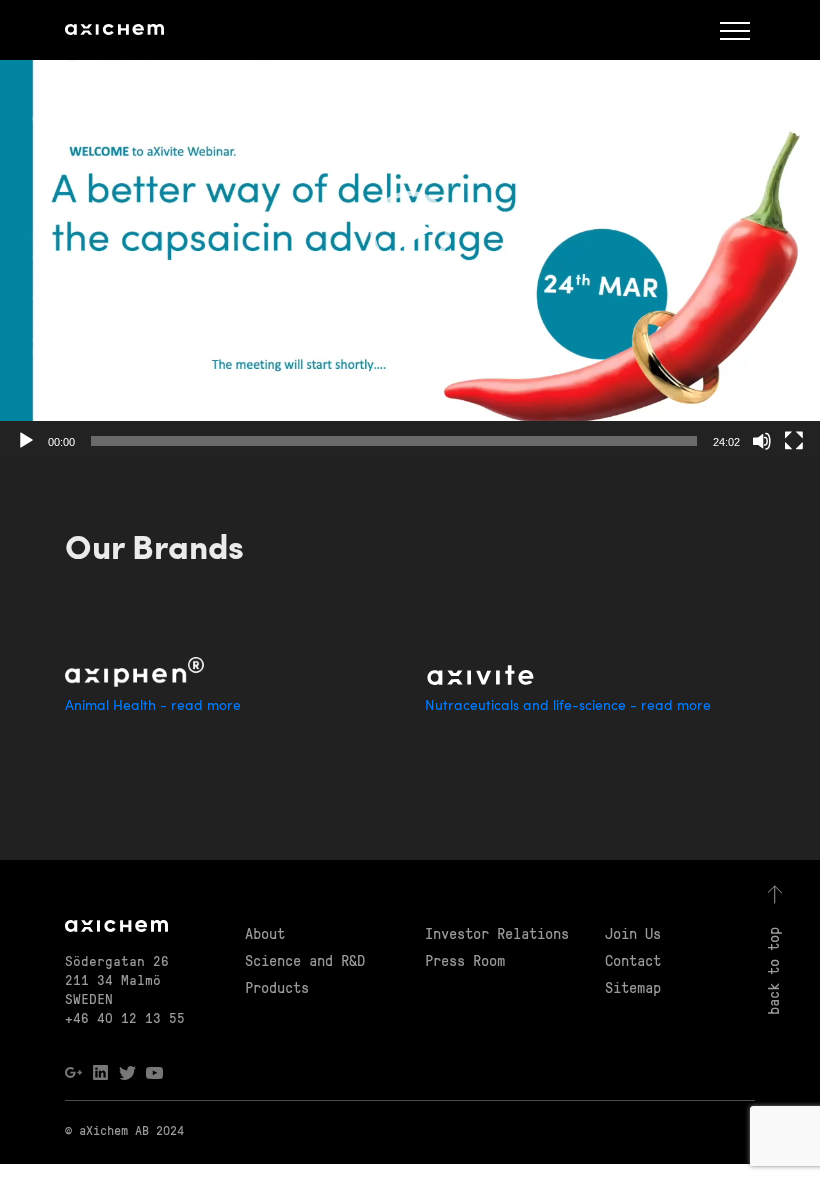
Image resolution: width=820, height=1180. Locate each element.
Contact (633, 960)
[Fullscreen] (794, 441)
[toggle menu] (735, 30)
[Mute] (762, 441)
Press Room (465, 960)
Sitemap (633, 987)
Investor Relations (497, 933)
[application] (410, 230)
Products (277, 987)
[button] (410, 231)
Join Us (633, 933)
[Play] (26, 441)
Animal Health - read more (153, 706)
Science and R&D (305, 960)
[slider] (394, 441)
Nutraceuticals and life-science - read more (568, 706)
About (265, 933)
